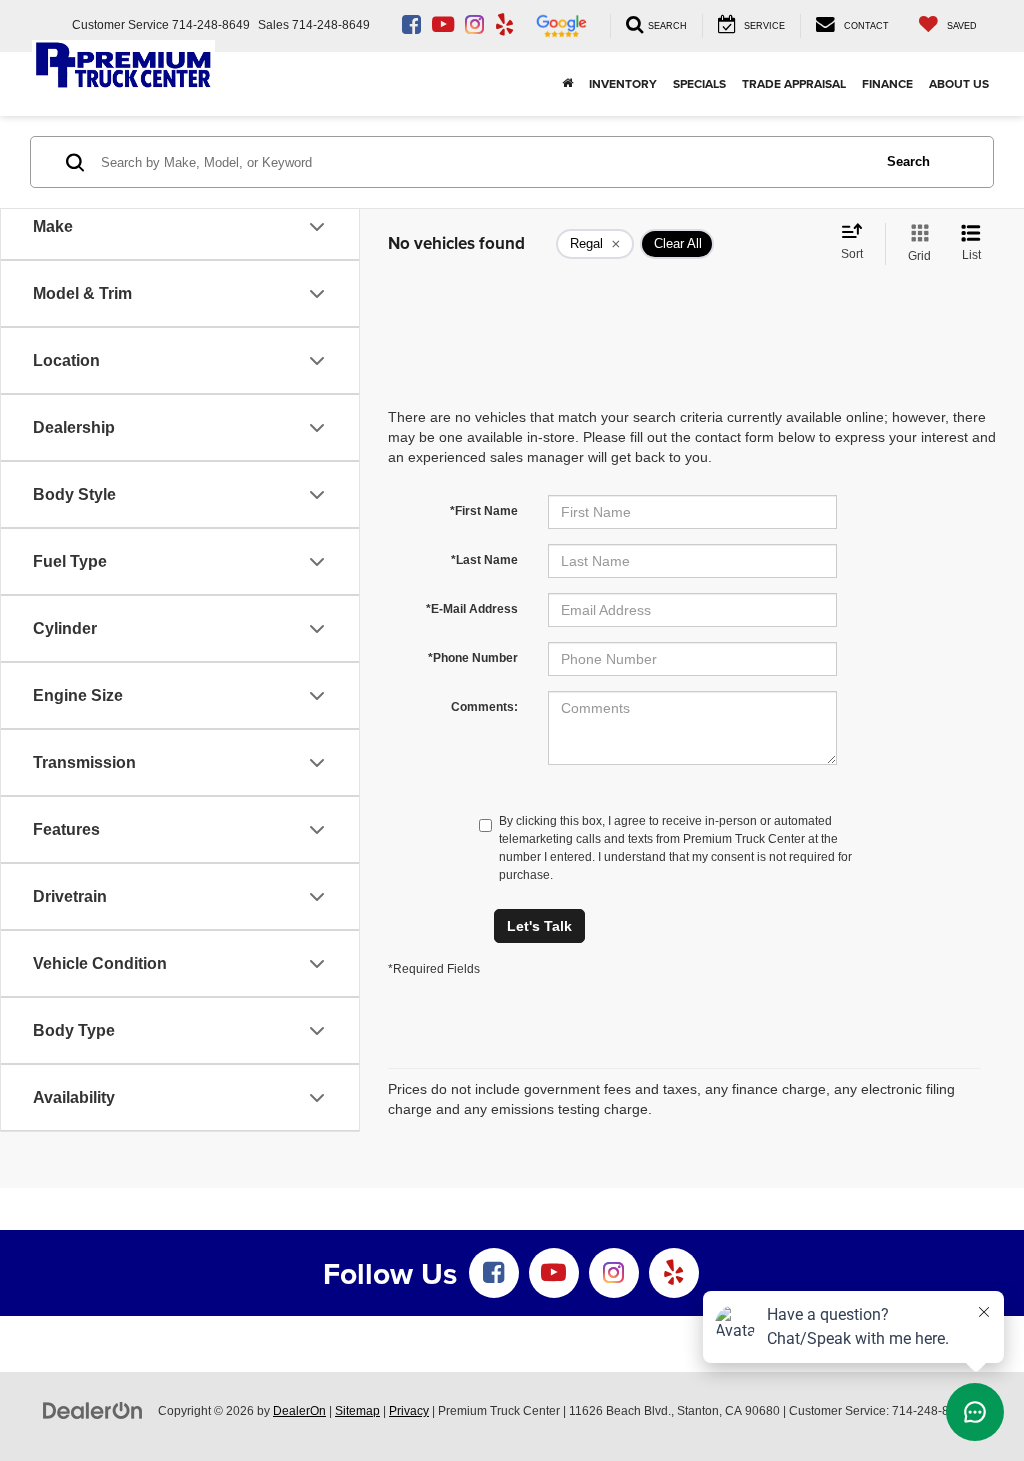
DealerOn (299, 1411)
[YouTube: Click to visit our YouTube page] (443, 26)
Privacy (409, 1411)
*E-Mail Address (472, 609)
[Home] (567, 84)
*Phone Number (473, 658)
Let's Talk (539, 926)
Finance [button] (887, 83)
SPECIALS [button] (699, 83)
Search (908, 161)
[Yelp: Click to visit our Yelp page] (504, 26)
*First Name (484, 511)
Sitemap (357, 1411)
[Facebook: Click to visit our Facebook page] (411, 26)
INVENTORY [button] (623, 83)
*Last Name (484, 560)
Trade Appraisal (794, 83)
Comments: (484, 707)
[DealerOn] (93, 1410)
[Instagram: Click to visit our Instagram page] (474, 26)
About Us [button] (959, 83)
